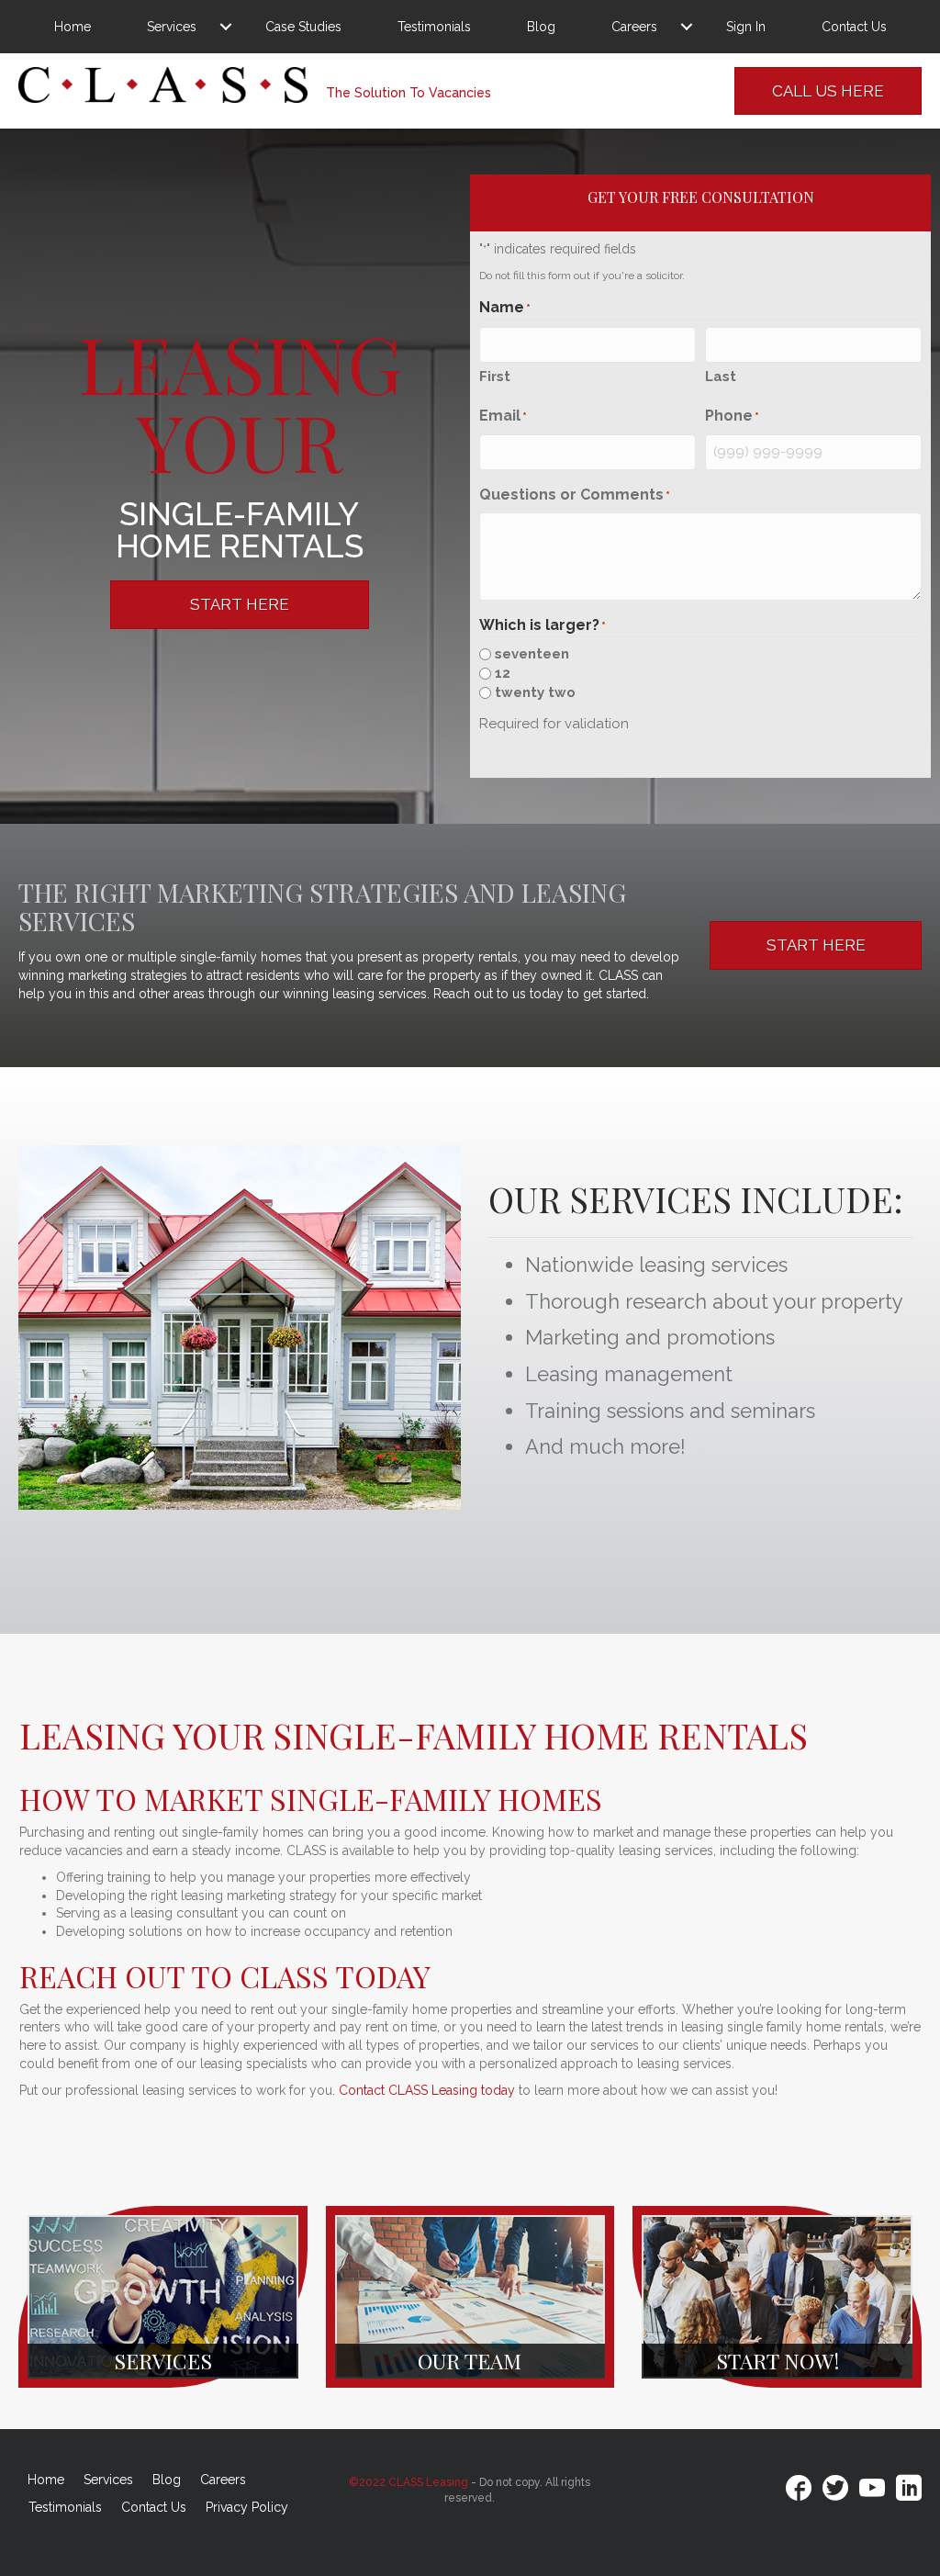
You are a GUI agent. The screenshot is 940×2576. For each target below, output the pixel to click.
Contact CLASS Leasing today (427, 2090)
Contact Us (854, 27)
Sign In (746, 27)
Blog (541, 27)
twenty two (535, 692)
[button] (226, 27)
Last (721, 377)
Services (172, 27)
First (495, 377)
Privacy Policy (247, 2507)
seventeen (532, 654)
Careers (634, 27)
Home (73, 27)
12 (503, 673)
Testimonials (434, 27)
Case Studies (303, 27)
